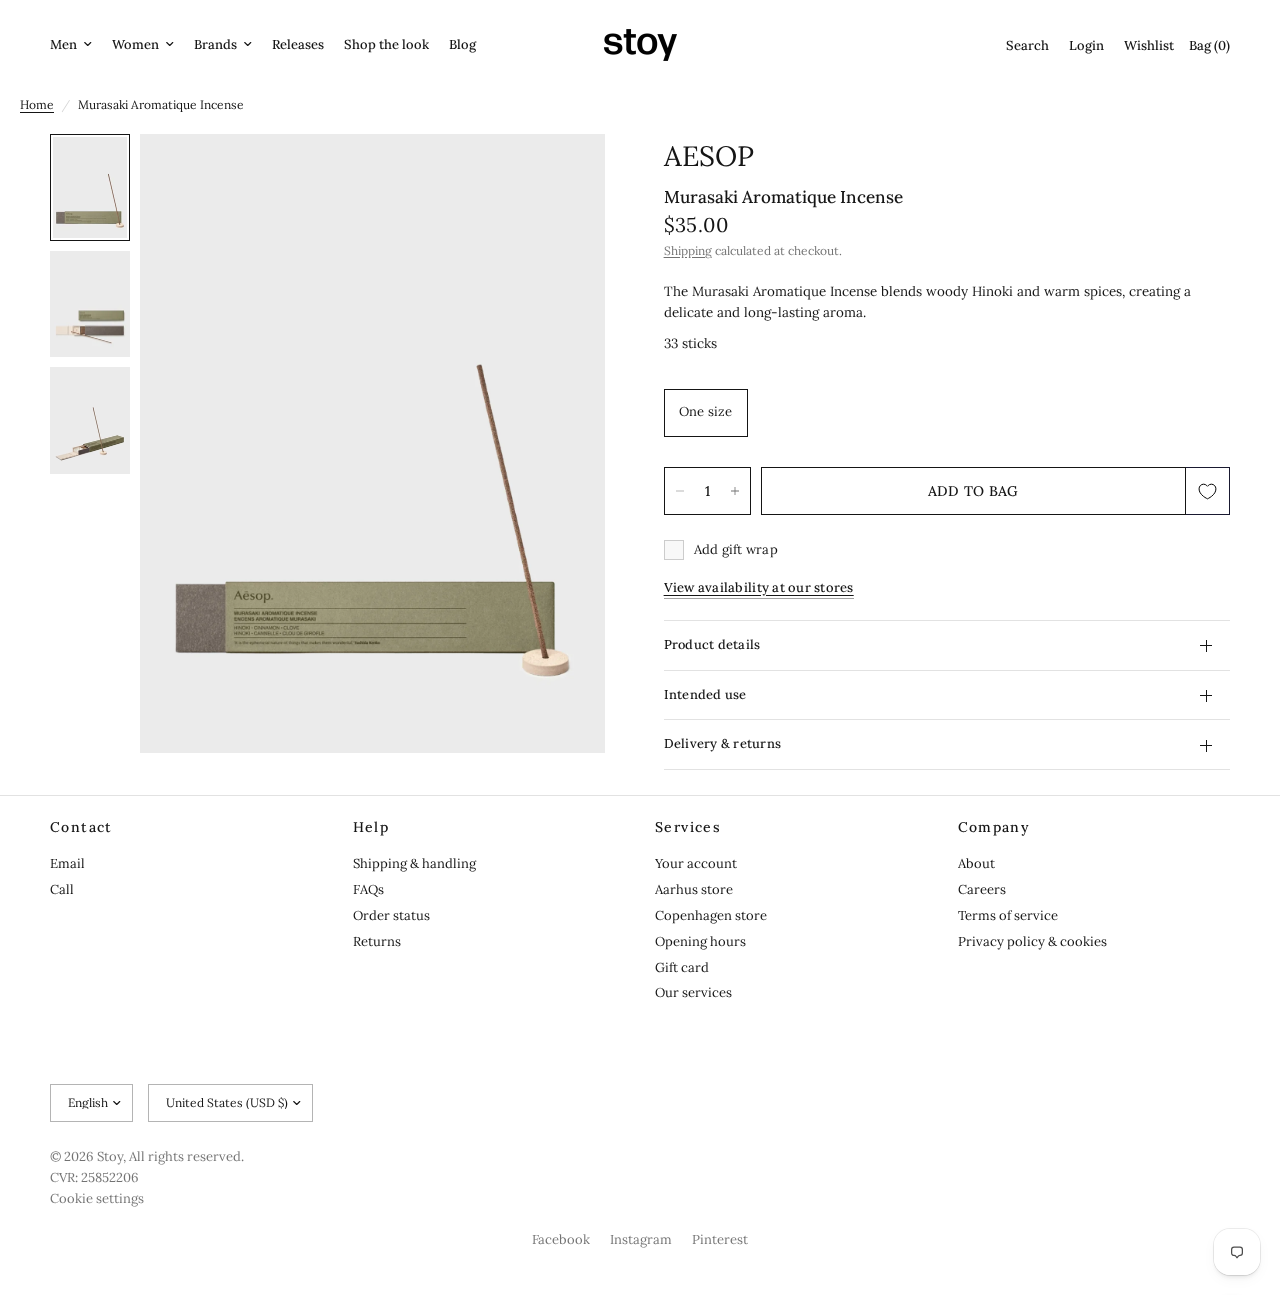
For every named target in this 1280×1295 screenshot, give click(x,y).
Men (63, 44)
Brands (215, 44)
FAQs (368, 889)
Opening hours (700, 941)
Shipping (688, 251)
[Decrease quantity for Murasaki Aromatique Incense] (680, 491)
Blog (462, 44)
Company (994, 827)
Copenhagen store (711, 915)
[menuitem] (76, 45)
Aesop (709, 156)
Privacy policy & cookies (1032, 941)
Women (135, 44)
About (976, 863)
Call (62, 889)
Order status (391, 915)
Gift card (682, 967)
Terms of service (1008, 915)
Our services (693, 992)
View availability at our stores (759, 587)
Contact (81, 827)
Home (37, 104)
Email (67, 863)
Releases (298, 44)
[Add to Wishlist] (1208, 491)
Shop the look (386, 44)
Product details (712, 644)
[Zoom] (563, 176)
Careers (982, 889)
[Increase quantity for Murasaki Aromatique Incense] (735, 491)
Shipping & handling (414, 863)
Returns (377, 941)
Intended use (705, 694)
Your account (696, 863)
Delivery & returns (723, 744)
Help (371, 827)
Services (688, 827)
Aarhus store (694, 889)
